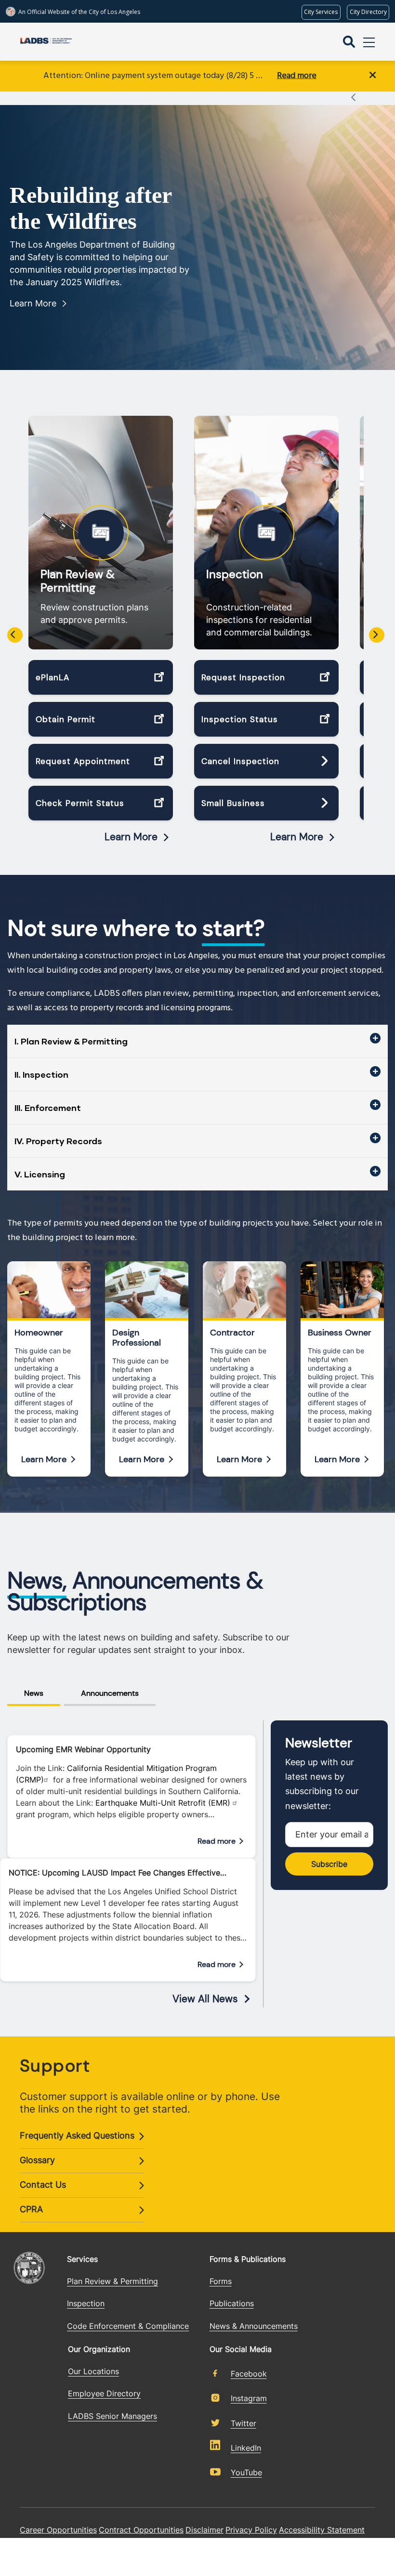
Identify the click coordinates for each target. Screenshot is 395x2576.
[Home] (46, 42)
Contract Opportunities (141, 2530)
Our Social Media (241, 2349)
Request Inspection (243, 677)
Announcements (110, 1693)
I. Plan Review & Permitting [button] (71, 1041)
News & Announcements (254, 2326)
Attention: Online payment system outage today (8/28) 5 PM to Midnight (155, 76)
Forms (221, 2281)
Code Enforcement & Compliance (128, 2326)
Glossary (37, 2160)
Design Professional (137, 1338)
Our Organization (99, 2349)
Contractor (232, 1333)
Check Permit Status (80, 803)
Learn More (33, 303)
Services (82, 2259)
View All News (205, 1999)
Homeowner (39, 1333)
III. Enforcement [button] (48, 1108)
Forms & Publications (248, 2259)
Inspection (235, 574)
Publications (232, 2303)
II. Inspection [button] (41, 1074)
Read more (297, 76)
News (34, 1693)
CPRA (31, 2209)
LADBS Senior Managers (112, 2416)
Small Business (233, 803)
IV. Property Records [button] (58, 1141)
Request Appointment (83, 761)
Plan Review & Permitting (78, 581)
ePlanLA (53, 677)
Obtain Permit (66, 719)
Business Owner (340, 1333)
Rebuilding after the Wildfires (91, 208)
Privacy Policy (251, 2530)
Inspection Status (240, 719)
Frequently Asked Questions (77, 2135)
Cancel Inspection (240, 761)
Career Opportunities (58, 2530)
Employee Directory (104, 2393)
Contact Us (43, 2185)
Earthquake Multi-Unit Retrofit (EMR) (164, 1803)
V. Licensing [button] (40, 1174)
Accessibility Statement (322, 2530)
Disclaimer (204, 2530)
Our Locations (93, 2371)
